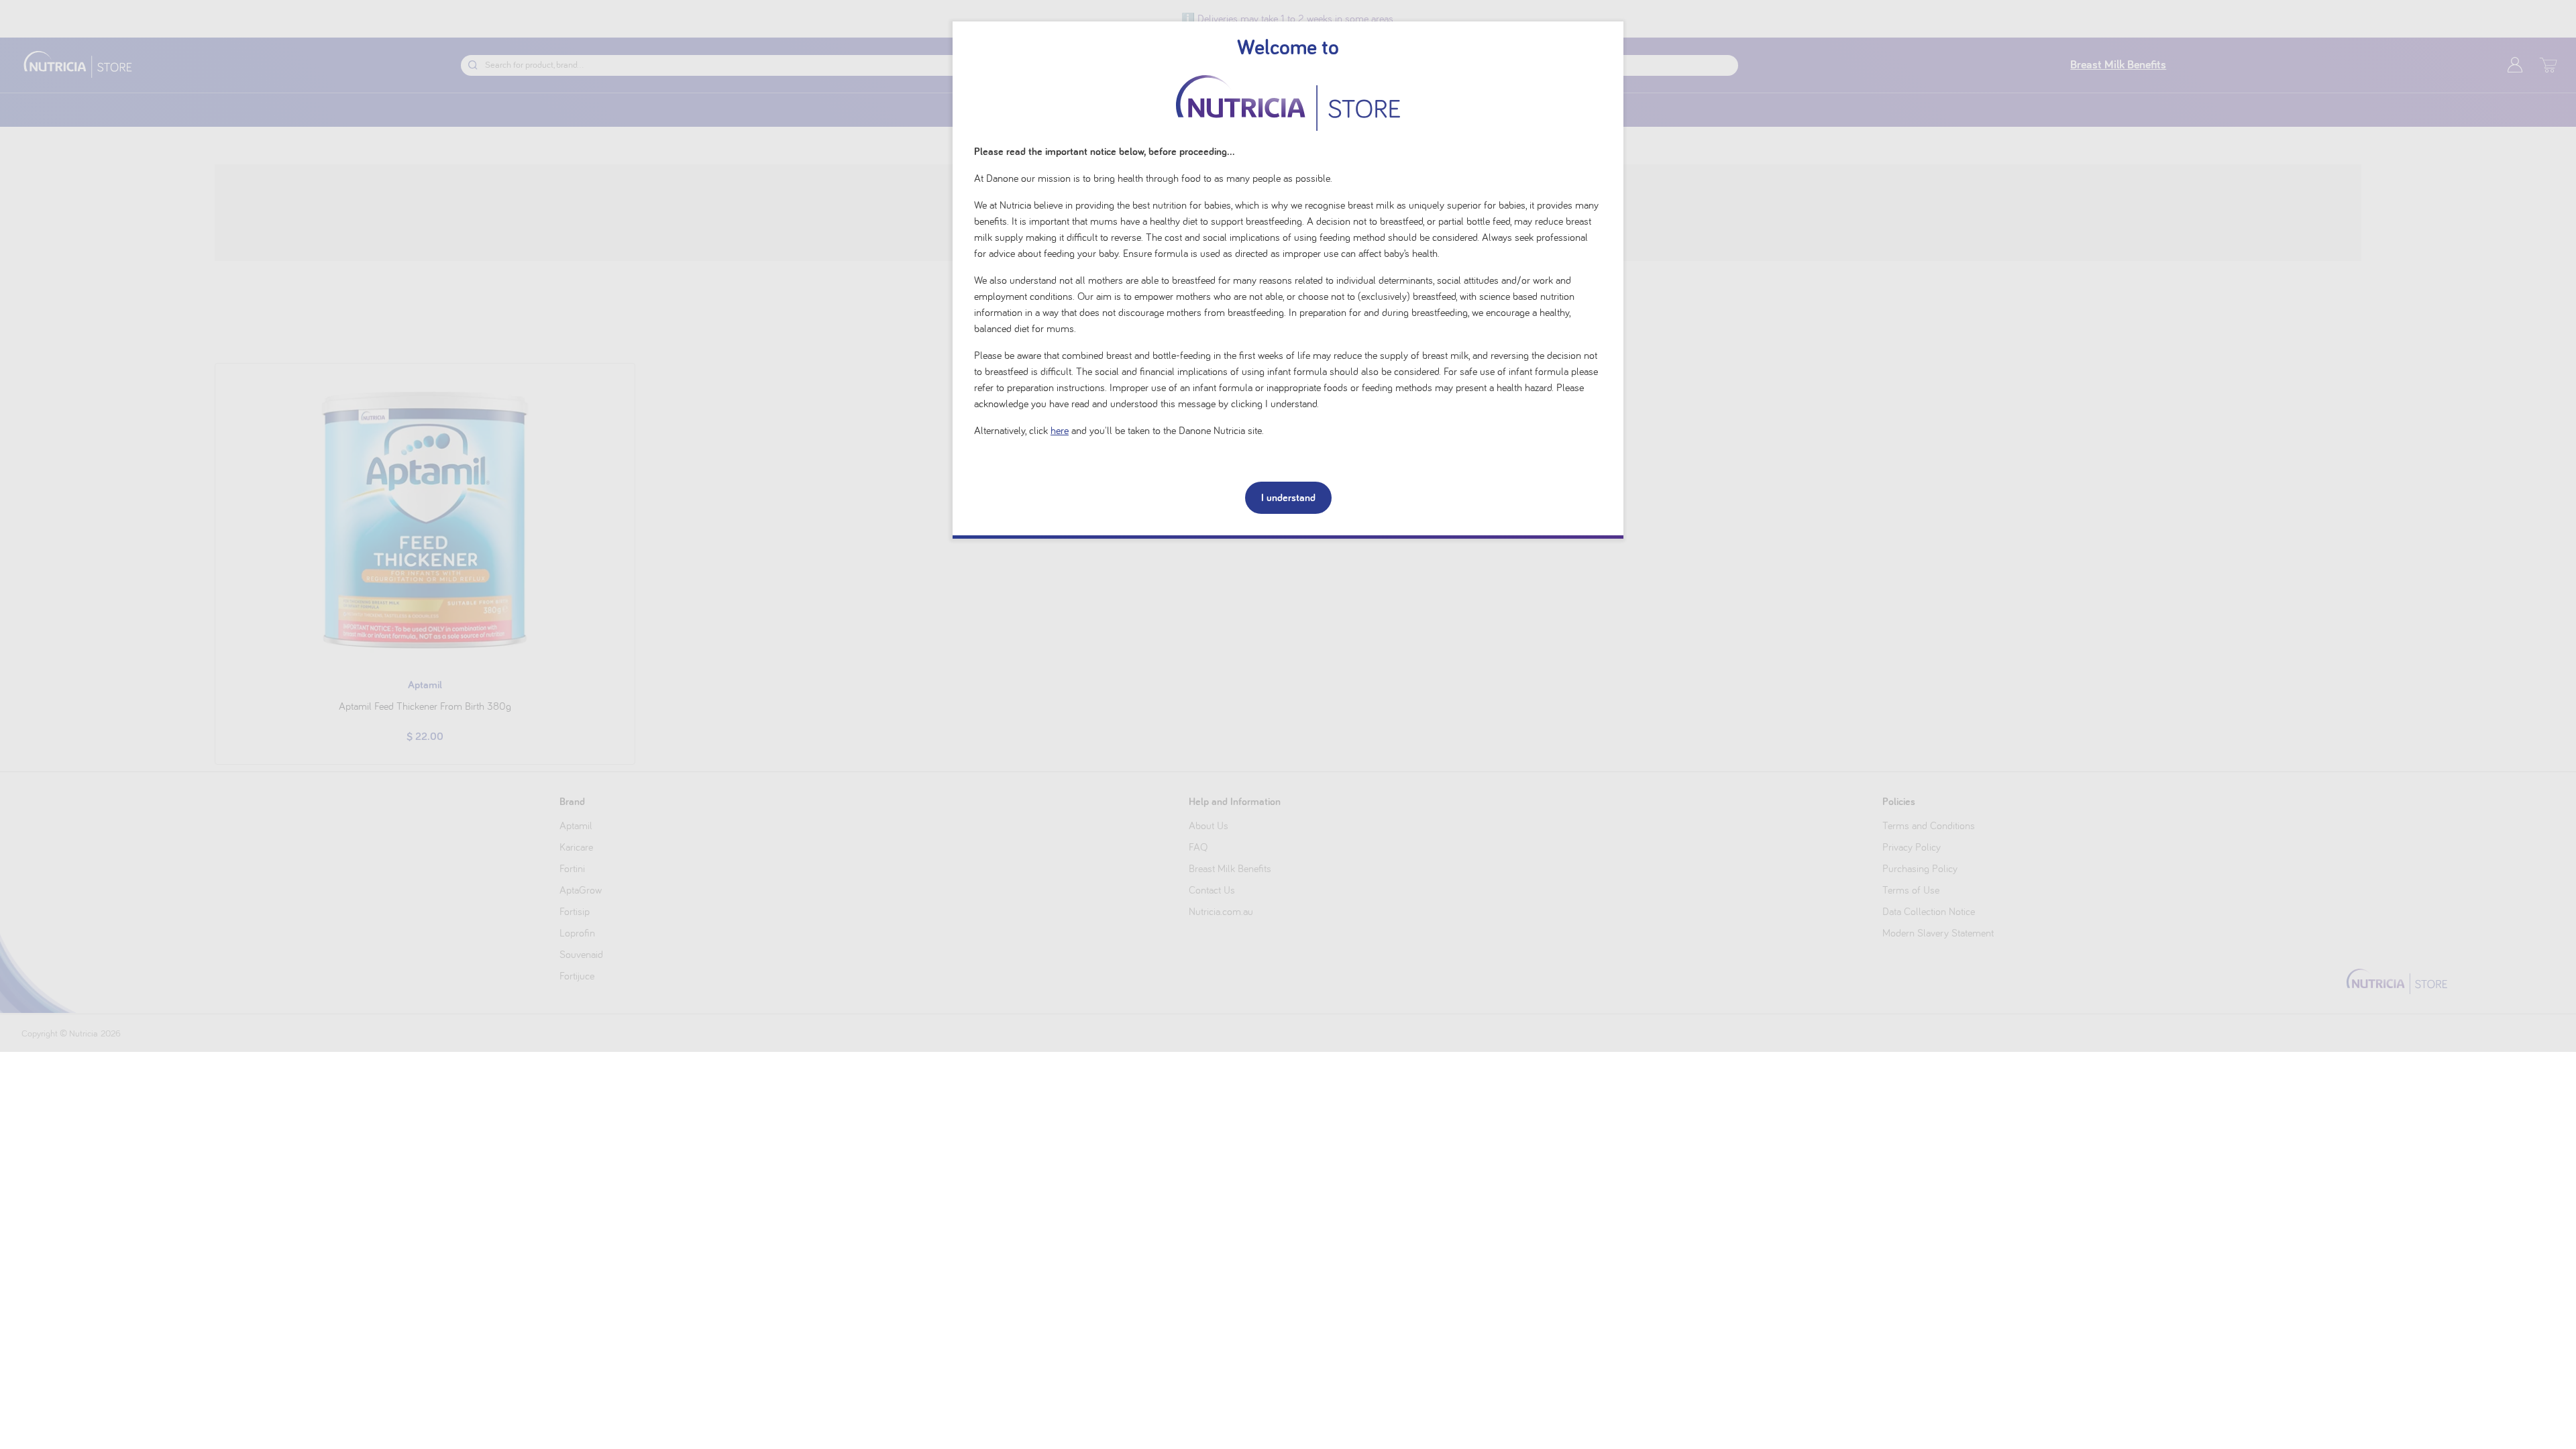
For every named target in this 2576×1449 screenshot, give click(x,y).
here (1060, 431)
